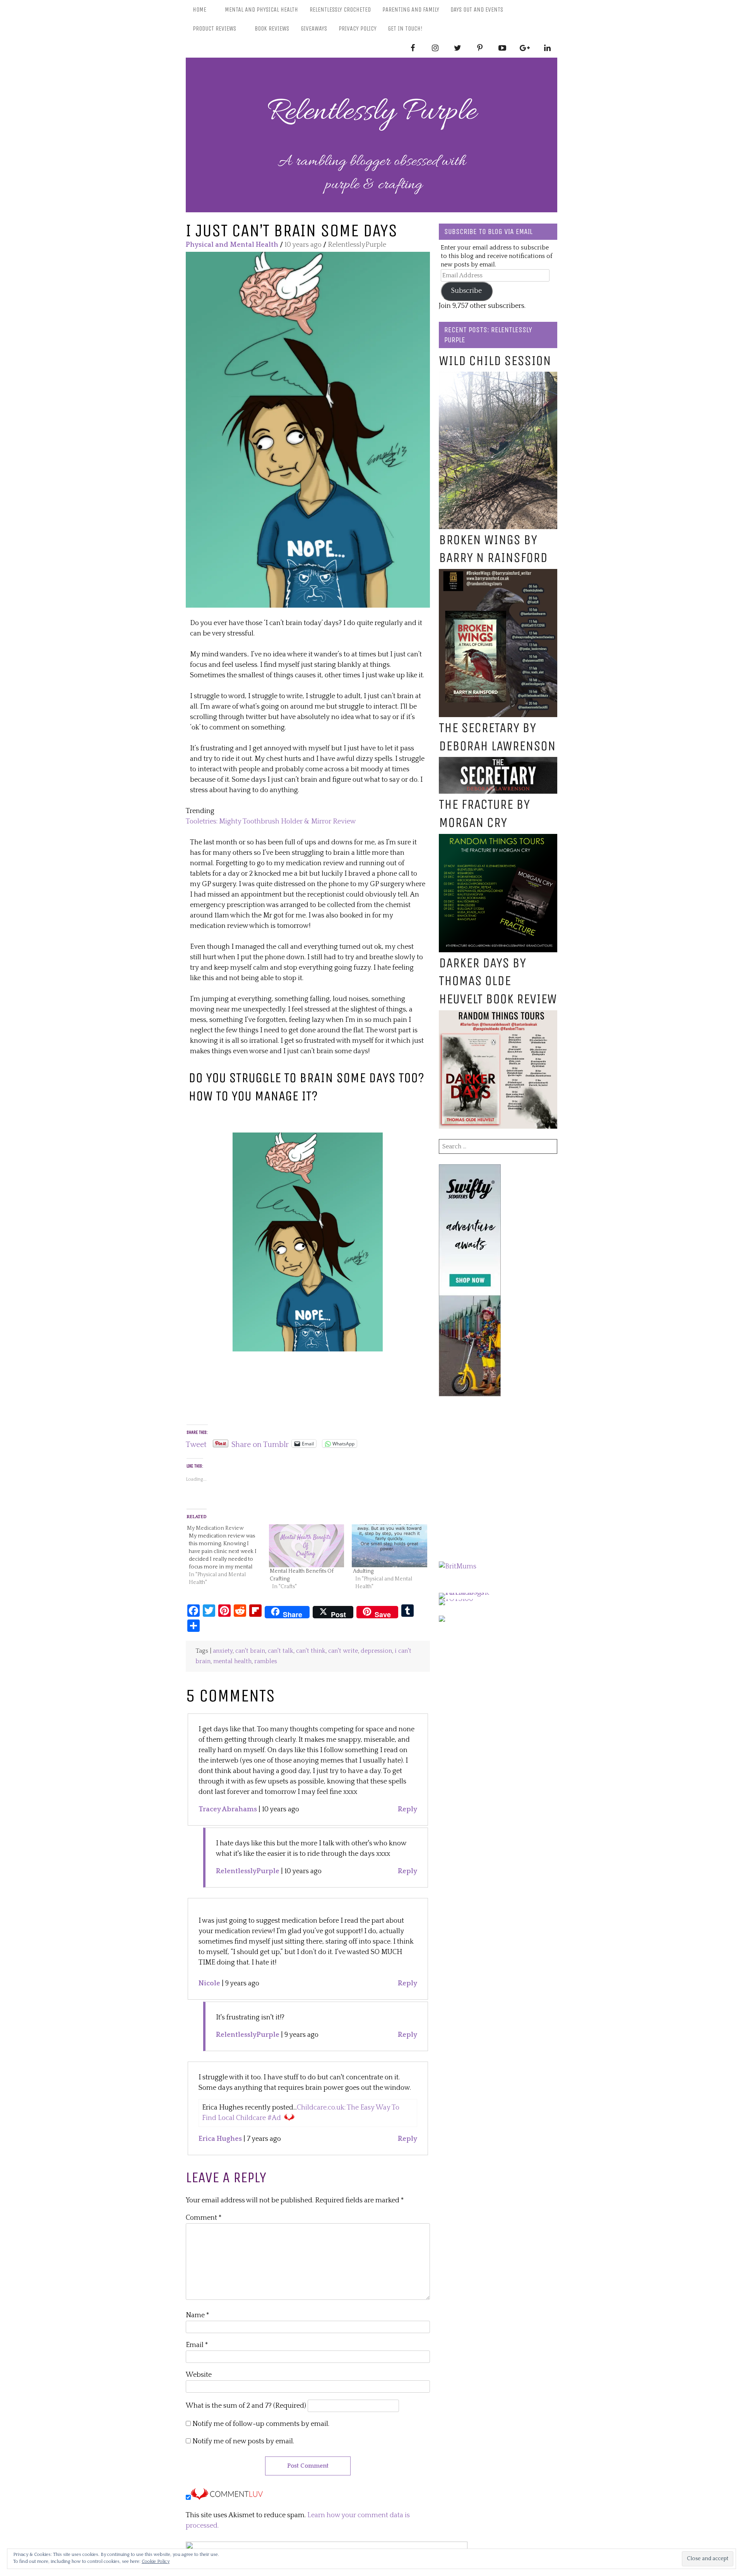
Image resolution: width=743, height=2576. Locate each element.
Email (197, 2345)
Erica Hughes (220, 2139)
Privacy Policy (358, 28)
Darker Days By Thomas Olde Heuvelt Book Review (498, 981)
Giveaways (314, 28)
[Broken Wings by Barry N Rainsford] (498, 574)
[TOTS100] (456, 1599)
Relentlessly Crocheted (340, 9)
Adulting (363, 1571)
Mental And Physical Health (261, 9)
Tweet (196, 1443)
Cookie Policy (156, 2561)
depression (376, 1651)
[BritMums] (458, 1566)
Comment (204, 2218)
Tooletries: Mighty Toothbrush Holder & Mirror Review (271, 822)
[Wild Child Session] (498, 377)
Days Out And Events (477, 9)
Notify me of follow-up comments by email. (261, 2424)
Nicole (209, 1983)
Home (199, 9)
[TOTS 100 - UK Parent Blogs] (471, 1593)
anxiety (223, 1651)
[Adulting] (389, 1546)
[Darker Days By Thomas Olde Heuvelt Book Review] (498, 1015)
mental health (232, 1661)
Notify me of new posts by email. (243, 2441)
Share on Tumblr (260, 1443)
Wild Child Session (495, 361)
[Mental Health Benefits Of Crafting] (307, 1546)
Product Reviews (214, 28)
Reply (407, 1809)
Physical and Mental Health (232, 245)
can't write (343, 1651)
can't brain (250, 1651)
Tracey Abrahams (228, 1809)
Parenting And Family (411, 9)
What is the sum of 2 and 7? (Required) (246, 2406)
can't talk (281, 1651)
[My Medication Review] (227, 1555)
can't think (311, 1651)
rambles (266, 1661)
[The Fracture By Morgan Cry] (498, 839)
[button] (308, 430)
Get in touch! (405, 28)
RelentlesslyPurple (248, 1871)
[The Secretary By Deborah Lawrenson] (498, 762)
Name (198, 2315)
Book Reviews (272, 28)
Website (199, 2375)
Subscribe (467, 291)
